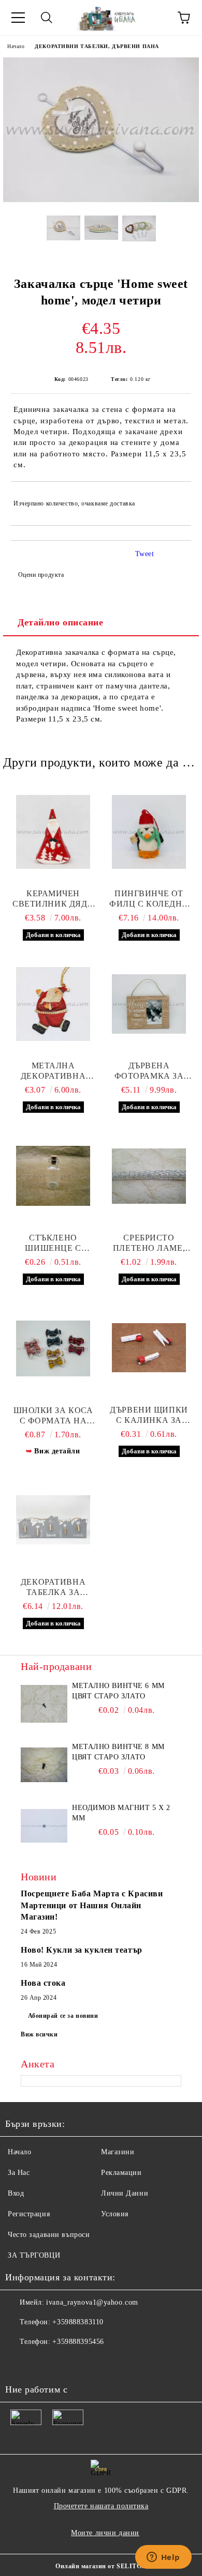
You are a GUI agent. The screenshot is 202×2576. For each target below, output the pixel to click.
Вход (16, 2193)
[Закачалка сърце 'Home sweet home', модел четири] (101, 200)
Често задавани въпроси (49, 2235)
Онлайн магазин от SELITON (101, 2566)
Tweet (145, 554)
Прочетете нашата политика (101, 2506)
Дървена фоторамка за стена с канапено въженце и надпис (149, 1071)
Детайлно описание (61, 622)
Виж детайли (57, 1451)
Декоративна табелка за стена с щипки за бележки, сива (53, 1588)
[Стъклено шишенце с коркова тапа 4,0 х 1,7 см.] (53, 1176)
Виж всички (39, 2034)
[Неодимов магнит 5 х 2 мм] (44, 1826)
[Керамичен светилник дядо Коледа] (53, 832)
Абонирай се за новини (63, 2016)
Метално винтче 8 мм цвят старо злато (118, 1752)
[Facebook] (19, 2363)
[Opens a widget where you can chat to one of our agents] (163, 2558)
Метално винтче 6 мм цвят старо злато (118, 1691)
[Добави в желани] (176, 499)
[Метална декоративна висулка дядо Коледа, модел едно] (53, 1004)
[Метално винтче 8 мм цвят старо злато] (44, 1765)
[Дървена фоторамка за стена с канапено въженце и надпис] (149, 1004)
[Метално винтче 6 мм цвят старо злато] (44, 1704)
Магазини (118, 2152)
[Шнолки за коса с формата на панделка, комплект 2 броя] (53, 1348)
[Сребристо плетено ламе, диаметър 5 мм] (149, 1176)
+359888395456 (78, 2342)
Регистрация (29, 2214)
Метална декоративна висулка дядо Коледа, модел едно (53, 1071)
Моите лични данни (105, 2533)
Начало (16, 46)
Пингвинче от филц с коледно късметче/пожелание (149, 899)
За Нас (19, 2173)
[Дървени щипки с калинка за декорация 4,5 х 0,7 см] (149, 1348)
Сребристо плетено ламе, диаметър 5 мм (149, 1243)
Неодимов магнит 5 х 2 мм (121, 1813)
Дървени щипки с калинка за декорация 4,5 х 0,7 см (149, 1415)
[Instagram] (64, 2363)
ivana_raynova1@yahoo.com (92, 2302)
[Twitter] (41, 2363)
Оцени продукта (41, 575)
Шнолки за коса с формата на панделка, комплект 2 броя (53, 1416)
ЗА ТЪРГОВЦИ (34, 2255)
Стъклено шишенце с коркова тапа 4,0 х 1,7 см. (53, 1243)
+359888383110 (78, 2322)
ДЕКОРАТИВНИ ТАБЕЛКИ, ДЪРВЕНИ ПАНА (97, 46)
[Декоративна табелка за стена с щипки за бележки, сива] (53, 1520)
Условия (115, 2214)
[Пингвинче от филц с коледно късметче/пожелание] (149, 832)
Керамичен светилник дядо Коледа (53, 899)
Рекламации (121, 2173)
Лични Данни (125, 2193)
